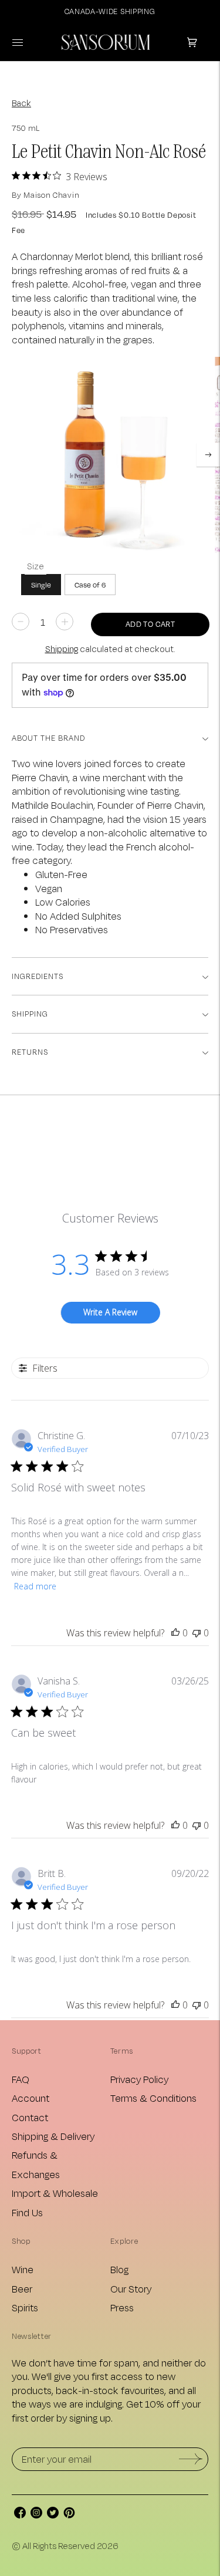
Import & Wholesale (55, 2193)
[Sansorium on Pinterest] (69, 2515)
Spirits (25, 2307)
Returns (30, 1052)
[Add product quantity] (21, 622)
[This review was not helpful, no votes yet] (197, 1633)
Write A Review (110, 1312)
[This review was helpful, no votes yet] (175, 1633)
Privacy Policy (139, 2079)
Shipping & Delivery (53, 2136)
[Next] (208, 455)
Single (41, 585)
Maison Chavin (51, 195)
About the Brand (48, 738)
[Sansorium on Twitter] (53, 2515)
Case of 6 (90, 585)
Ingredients (38, 976)
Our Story (131, 2289)
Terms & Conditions (153, 2098)
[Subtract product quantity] (65, 622)
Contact (30, 2117)
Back (21, 103)
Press (122, 2307)
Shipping (62, 649)
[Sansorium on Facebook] (20, 2515)
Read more (35, 1586)
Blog (119, 2269)
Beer (22, 2289)
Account (31, 2098)
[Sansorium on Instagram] (36, 2515)
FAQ (21, 2079)
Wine (23, 2269)
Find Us (27, 2212)
